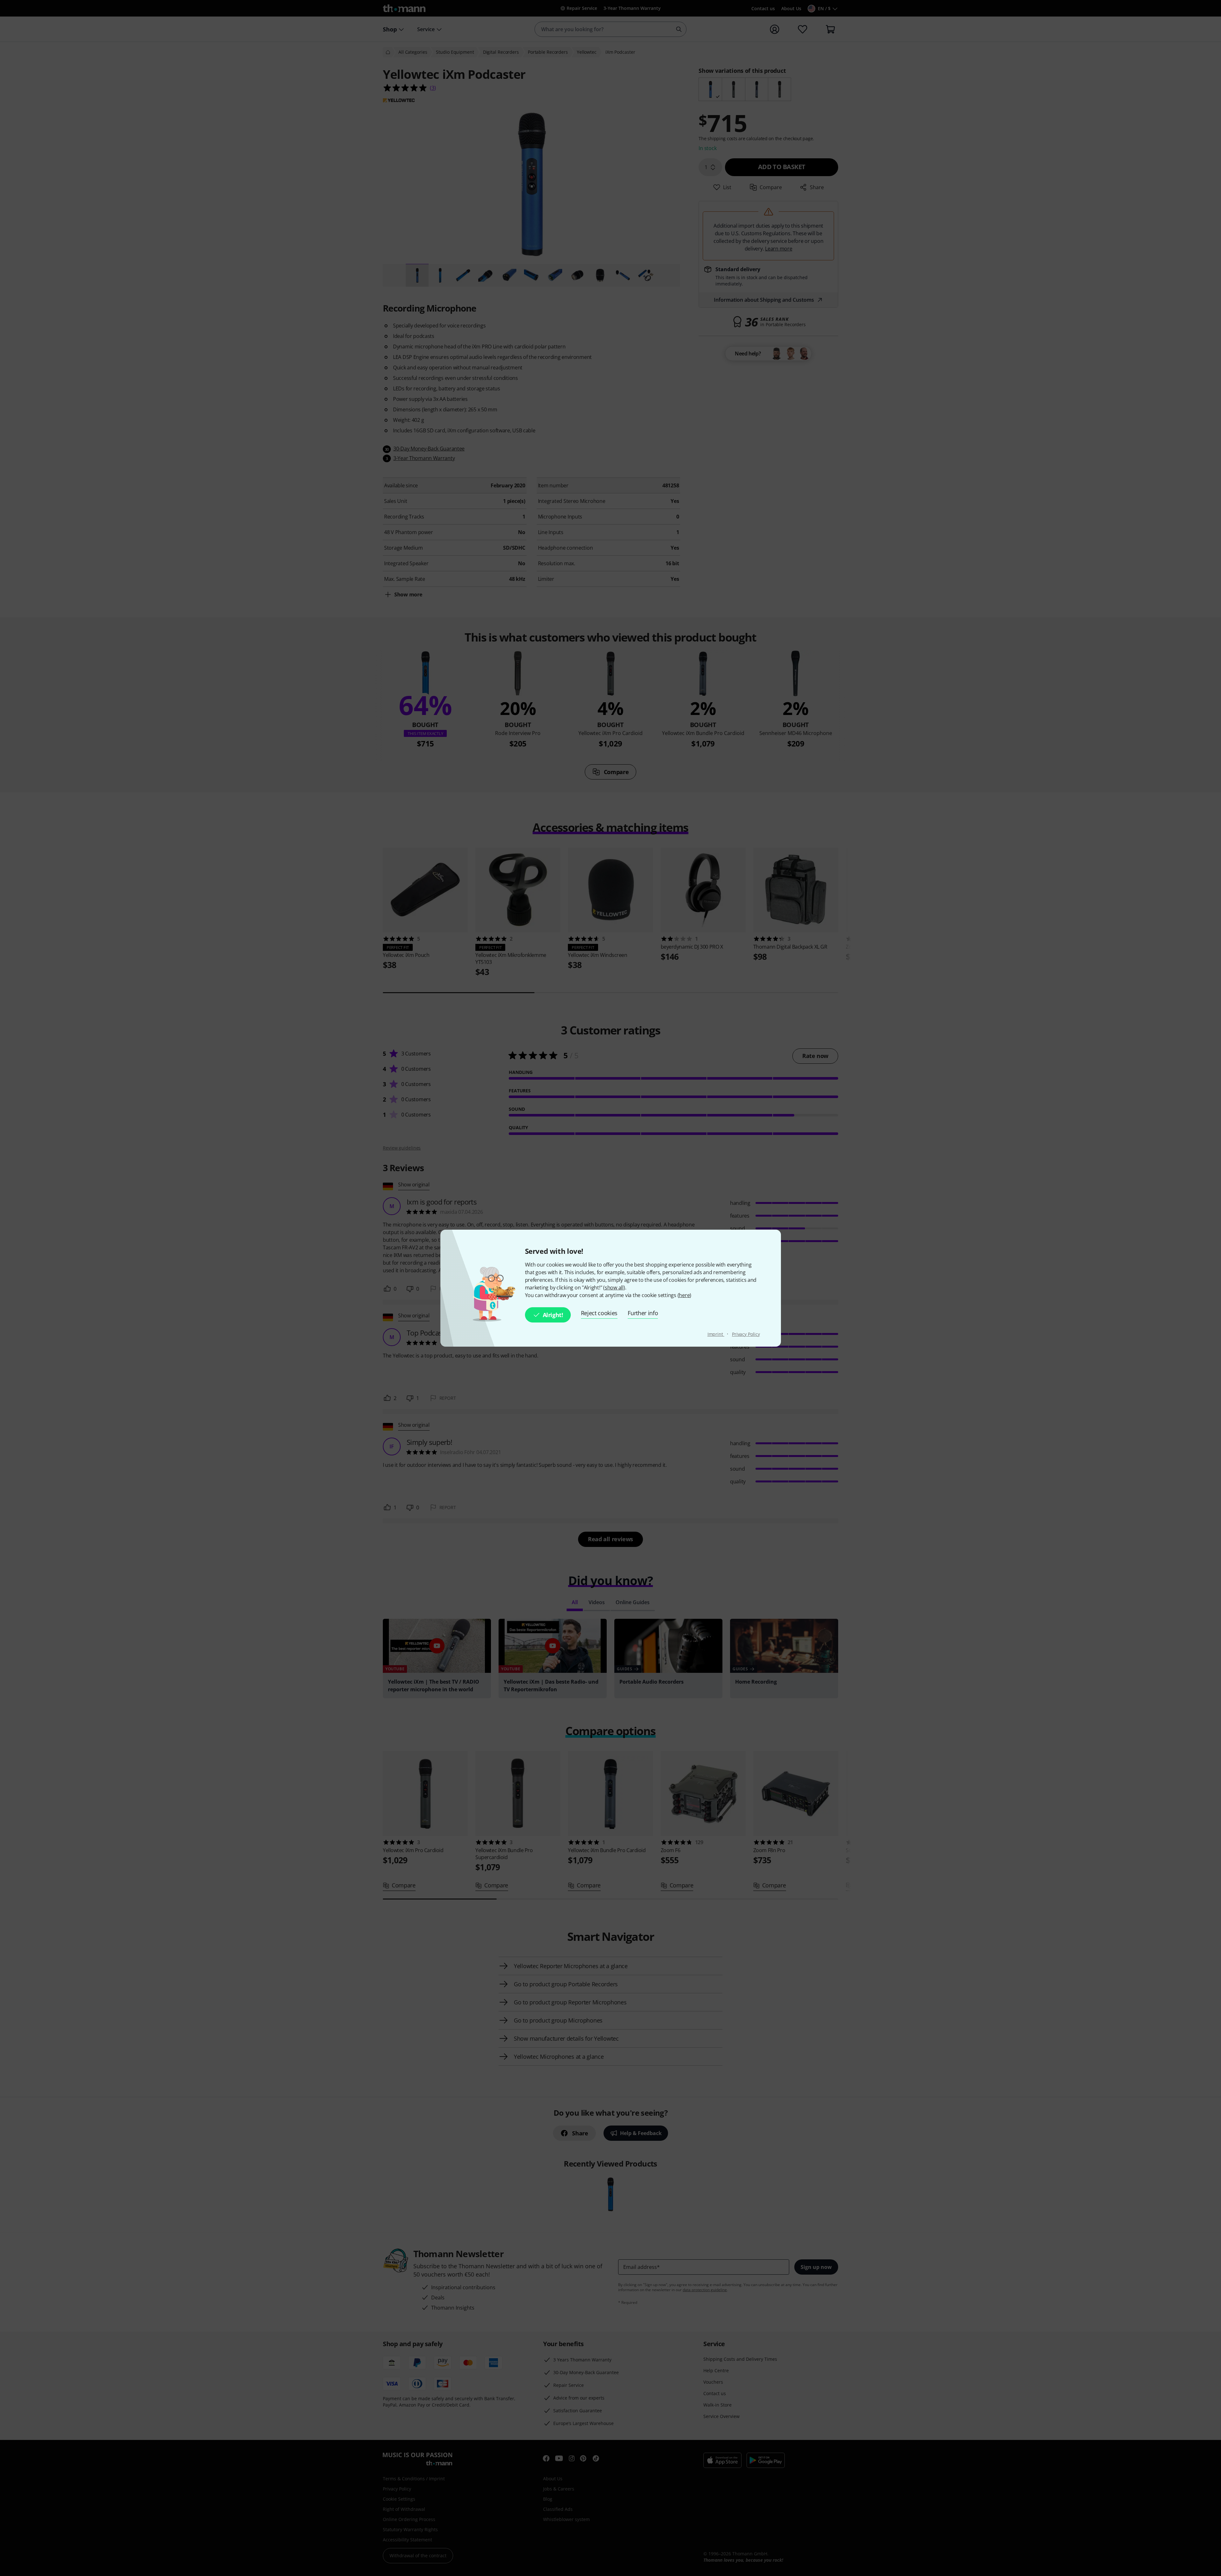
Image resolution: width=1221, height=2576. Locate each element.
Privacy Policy (746, 1334)
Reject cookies (599, 1313)
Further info (643, 1313)
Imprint (716, 1334)
